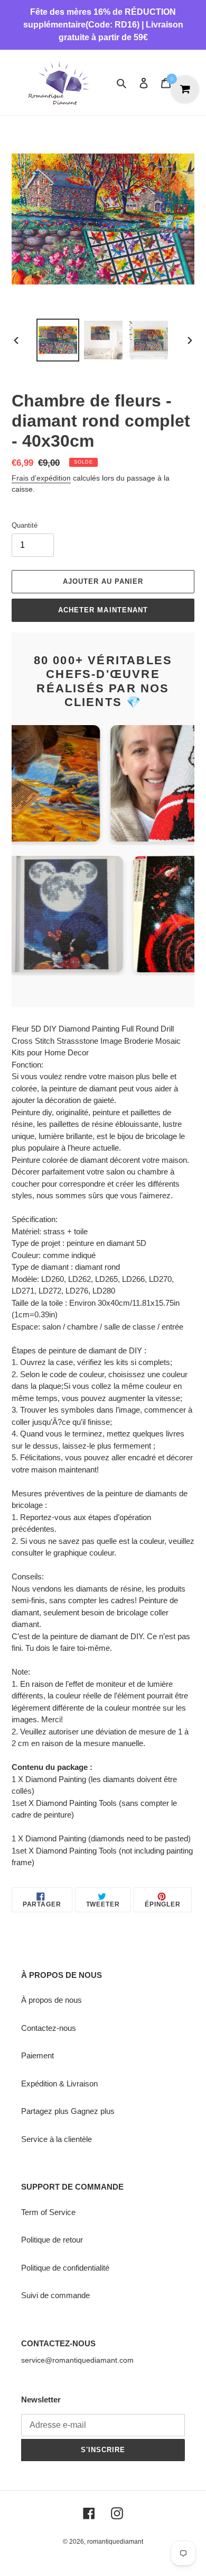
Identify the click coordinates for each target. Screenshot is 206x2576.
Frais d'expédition (41, 478)
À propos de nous (51, 2000)
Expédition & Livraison (59, 2084)
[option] (58, 340)
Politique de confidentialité (65, 2268)
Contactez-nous (49, 2028)
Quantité (25, 525)
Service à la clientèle (57, 2139)
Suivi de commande (55, 2295)
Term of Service (48, 2212)
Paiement (38, 2055)
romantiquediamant (115, 2542)
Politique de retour (52, 2240)
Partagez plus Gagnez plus (68, 2111)
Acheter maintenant (103, 610)
